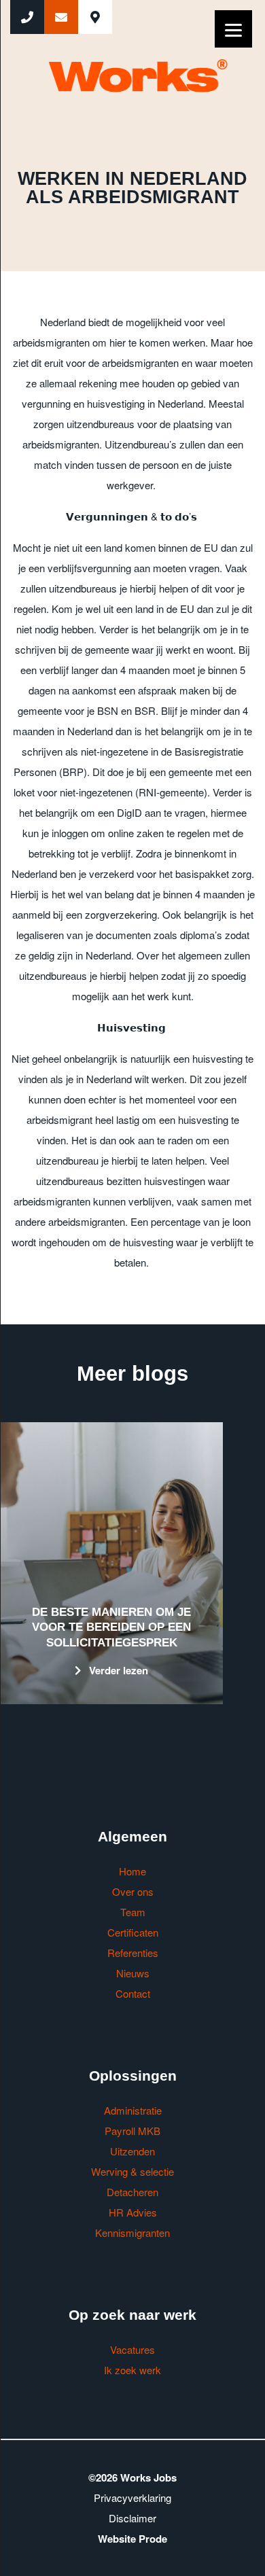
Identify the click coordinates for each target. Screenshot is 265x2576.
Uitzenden (132, 2151)
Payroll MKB (132, 2131)
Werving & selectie (132, 2171)
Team (133, 1912)
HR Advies (133, 2212)
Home (132, 1871)
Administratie (133, 2110)
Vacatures (132, 2349)
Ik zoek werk (132, 2370)
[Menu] (233, 29)
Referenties (133, 1953)
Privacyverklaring (132, 2498)
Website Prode (132, 2539)
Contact (133, 1993)
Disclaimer (132, 2518)
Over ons (133, 1891)
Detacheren (132, 2192)
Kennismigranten (132, 2233)
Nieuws (133, 1973)
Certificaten (133, 1932)
